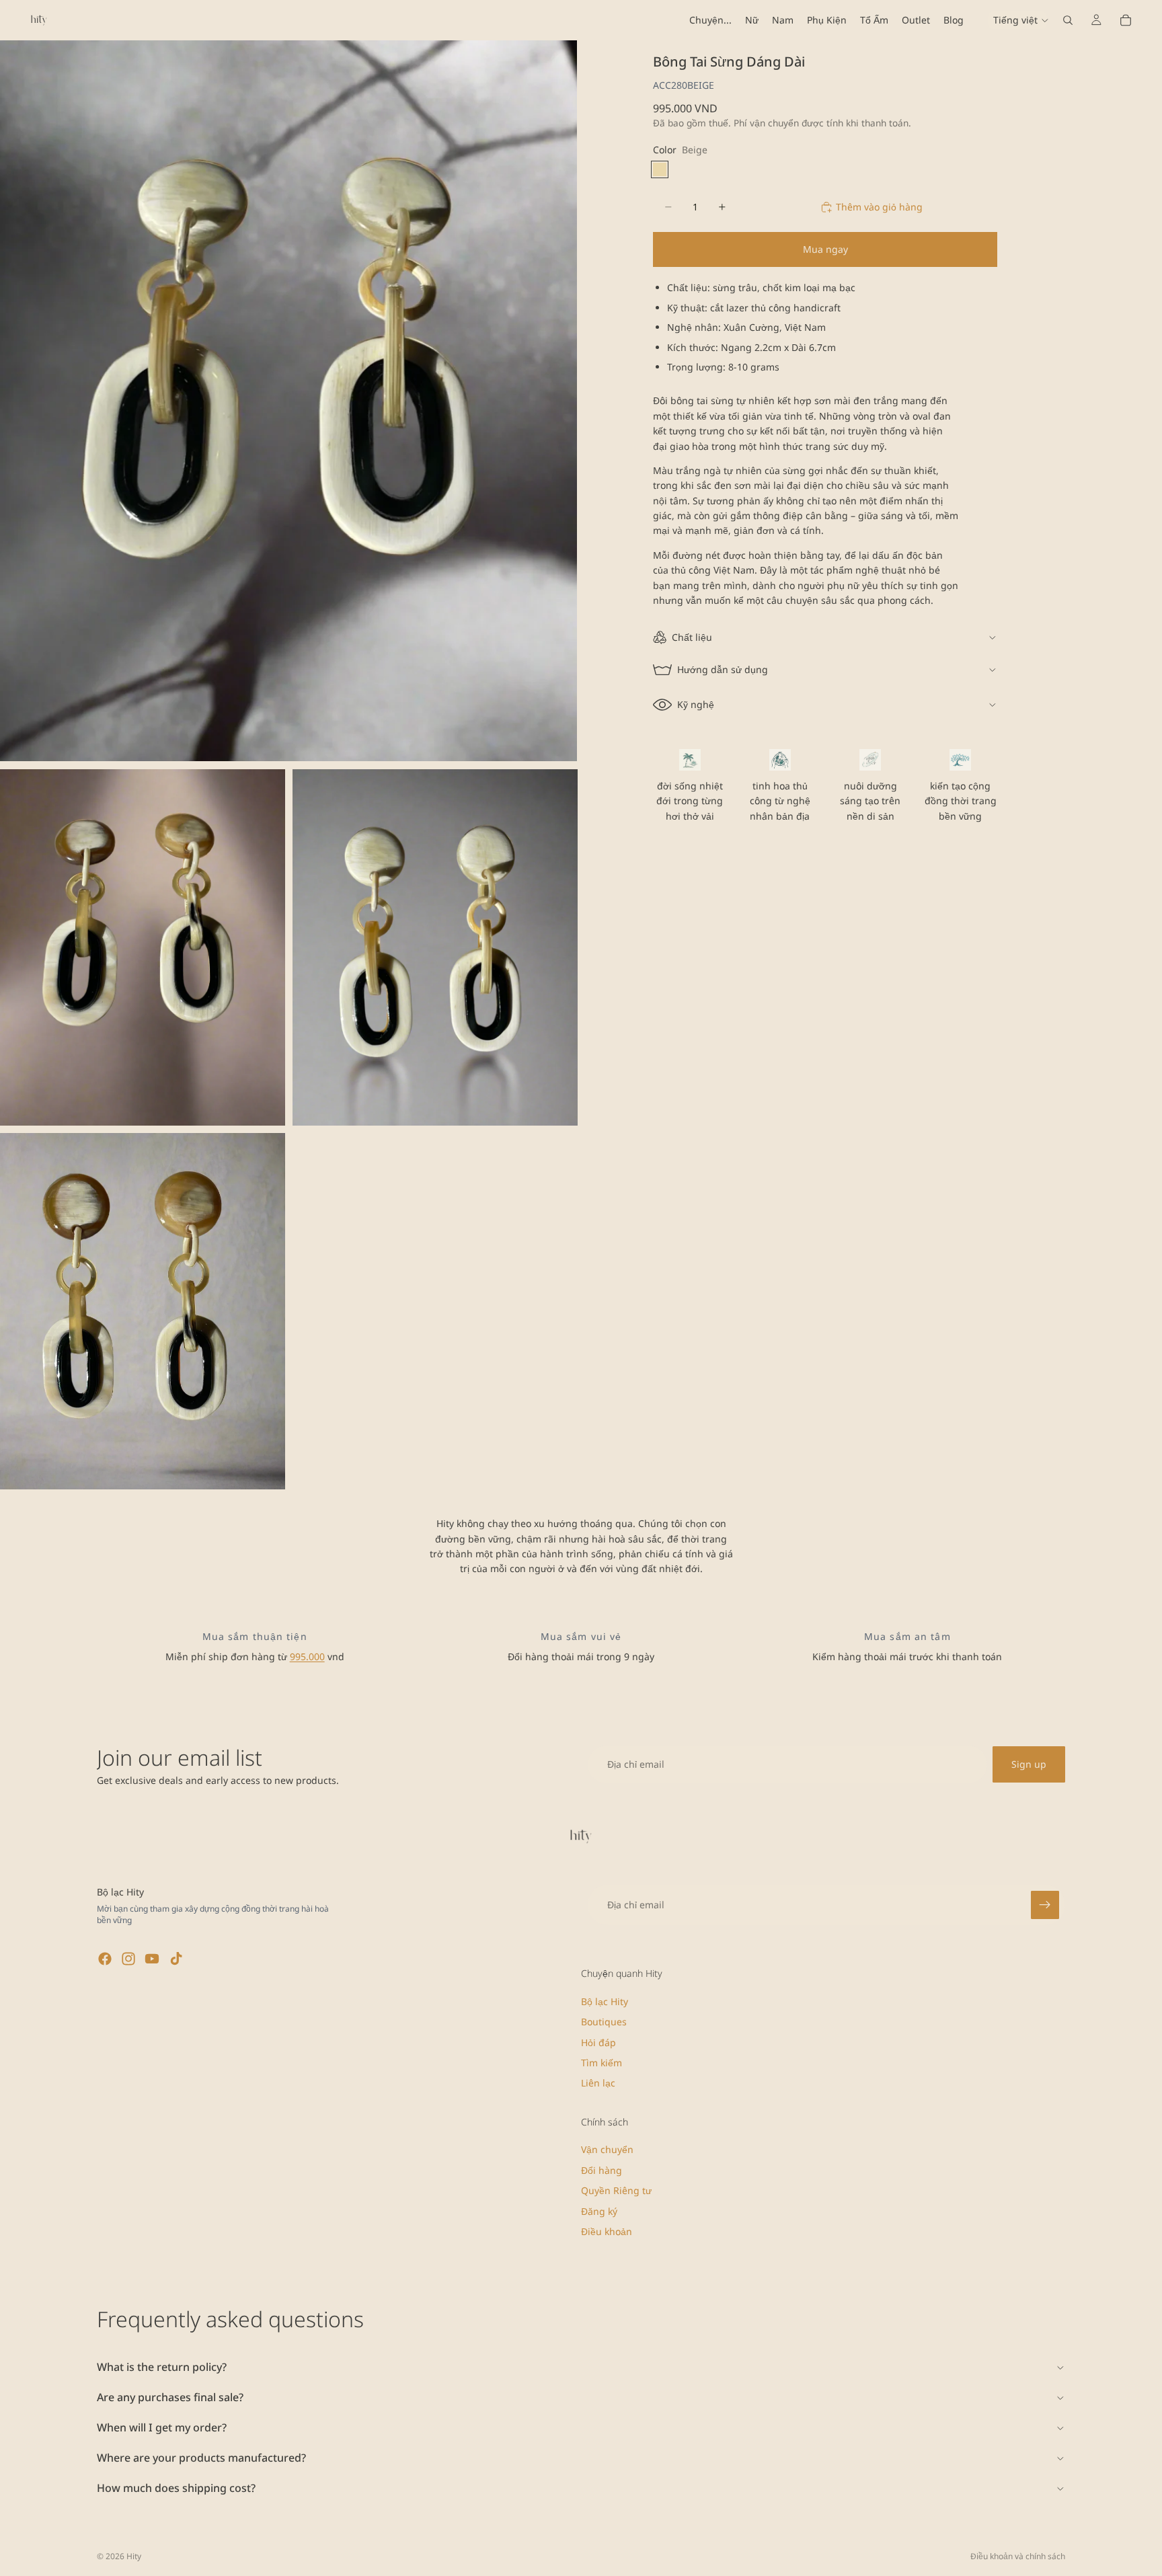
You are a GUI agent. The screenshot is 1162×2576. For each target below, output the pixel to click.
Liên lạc (598, 2083)
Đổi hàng (602, 2170)
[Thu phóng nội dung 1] (288, 401)
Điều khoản (607, 2231)
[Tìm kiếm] (1068, 20)
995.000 (307, 1656)
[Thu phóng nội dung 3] (435, 947)
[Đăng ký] (1045, 1905)
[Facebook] (105, 1959)
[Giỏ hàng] (1126, 20)
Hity (134, 2556)
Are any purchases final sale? (170, 2397)
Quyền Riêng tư (616, 2190)
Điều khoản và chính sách (1018, 2556)
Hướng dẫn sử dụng (723, 669)
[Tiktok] (176, 1959)
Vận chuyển (607, 2150)
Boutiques (604, 2022)
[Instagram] (128, 1959)
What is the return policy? (162, 2367)
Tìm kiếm (602, 2063)
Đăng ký (599, 2211)
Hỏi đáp (598, 2042)
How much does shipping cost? (176, 2488)
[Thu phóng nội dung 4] (143, 1311)
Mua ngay (825, 249)
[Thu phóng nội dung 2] (143, 947)
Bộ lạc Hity (605, 2001)
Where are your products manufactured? (201, 2458)
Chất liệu (692, 637)
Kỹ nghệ (696, 704)
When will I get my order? (162, 2427)
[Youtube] (152, 1959)
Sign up (1029, 1764)
